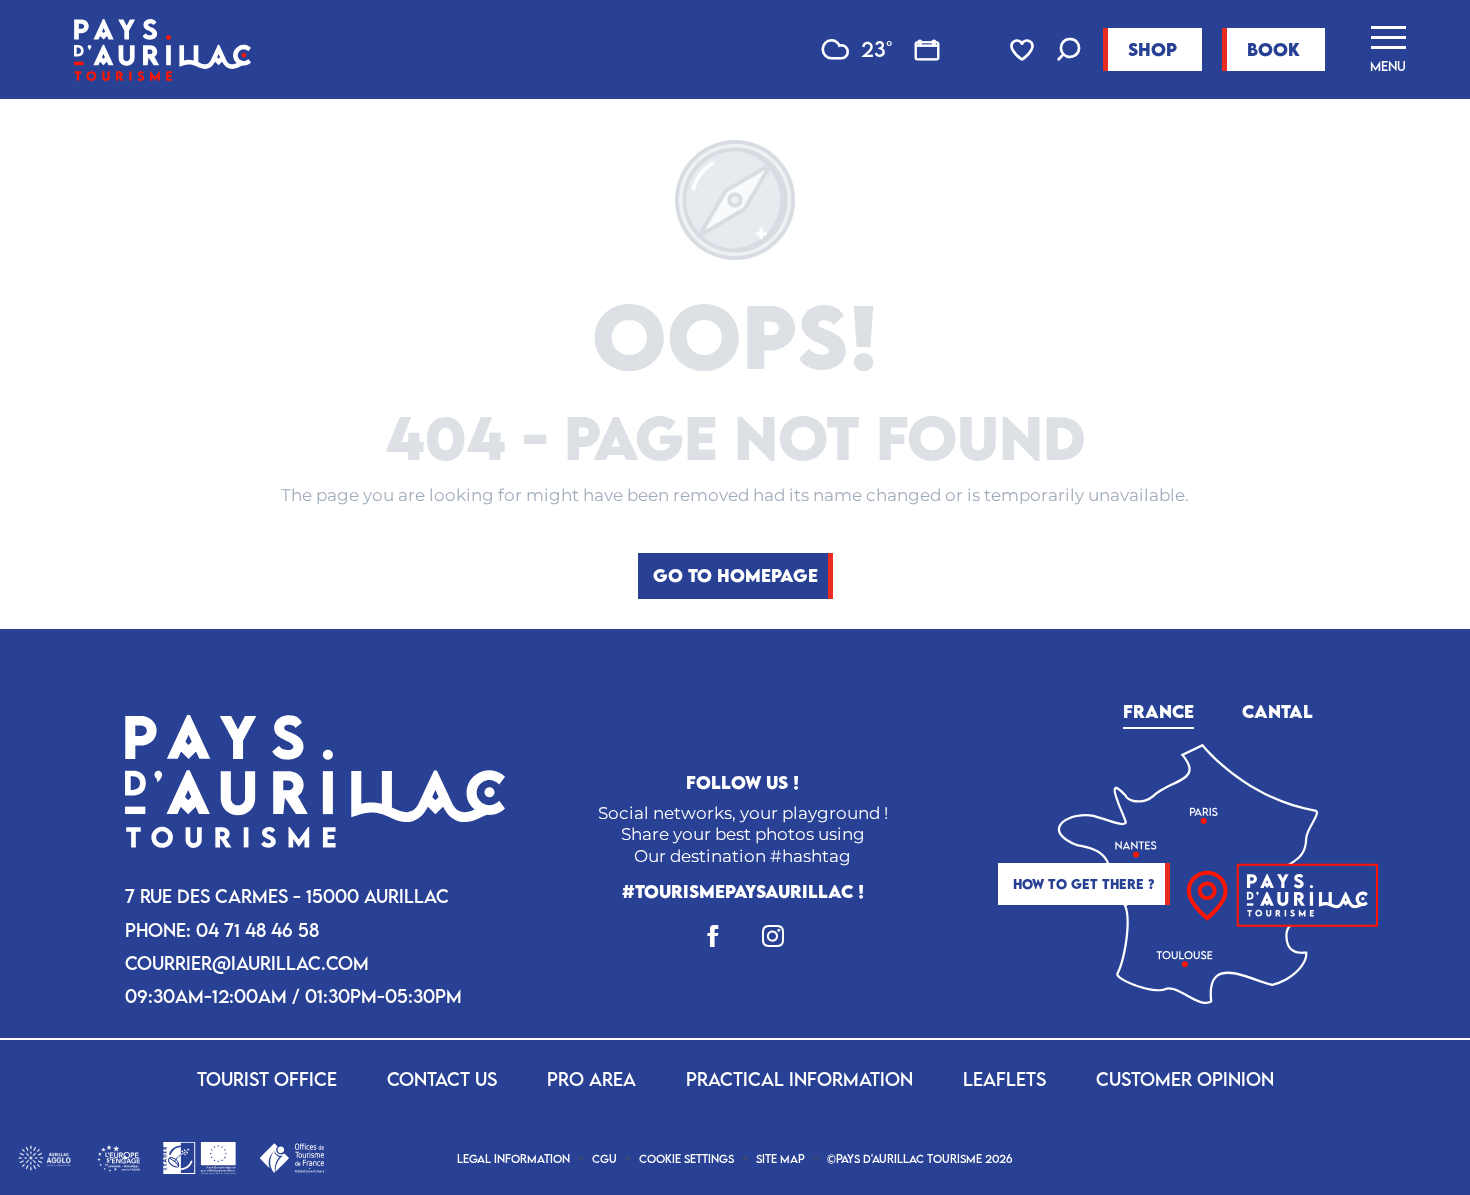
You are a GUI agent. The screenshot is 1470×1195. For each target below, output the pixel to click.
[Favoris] (1024, 50)
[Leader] (199, 1156)
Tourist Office (267, 1079)
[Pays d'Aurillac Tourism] (162, 49)
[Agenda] (927, 50)
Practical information (799, 1079)
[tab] (1158, 708)
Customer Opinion (1185, 1079)
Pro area (591, 1079)
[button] (1069, 51)
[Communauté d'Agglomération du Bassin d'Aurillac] (44, 1156)
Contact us (442, 1079)
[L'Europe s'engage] (118, 1156)
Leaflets (1004, 1079)
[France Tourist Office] (291, 1156)
